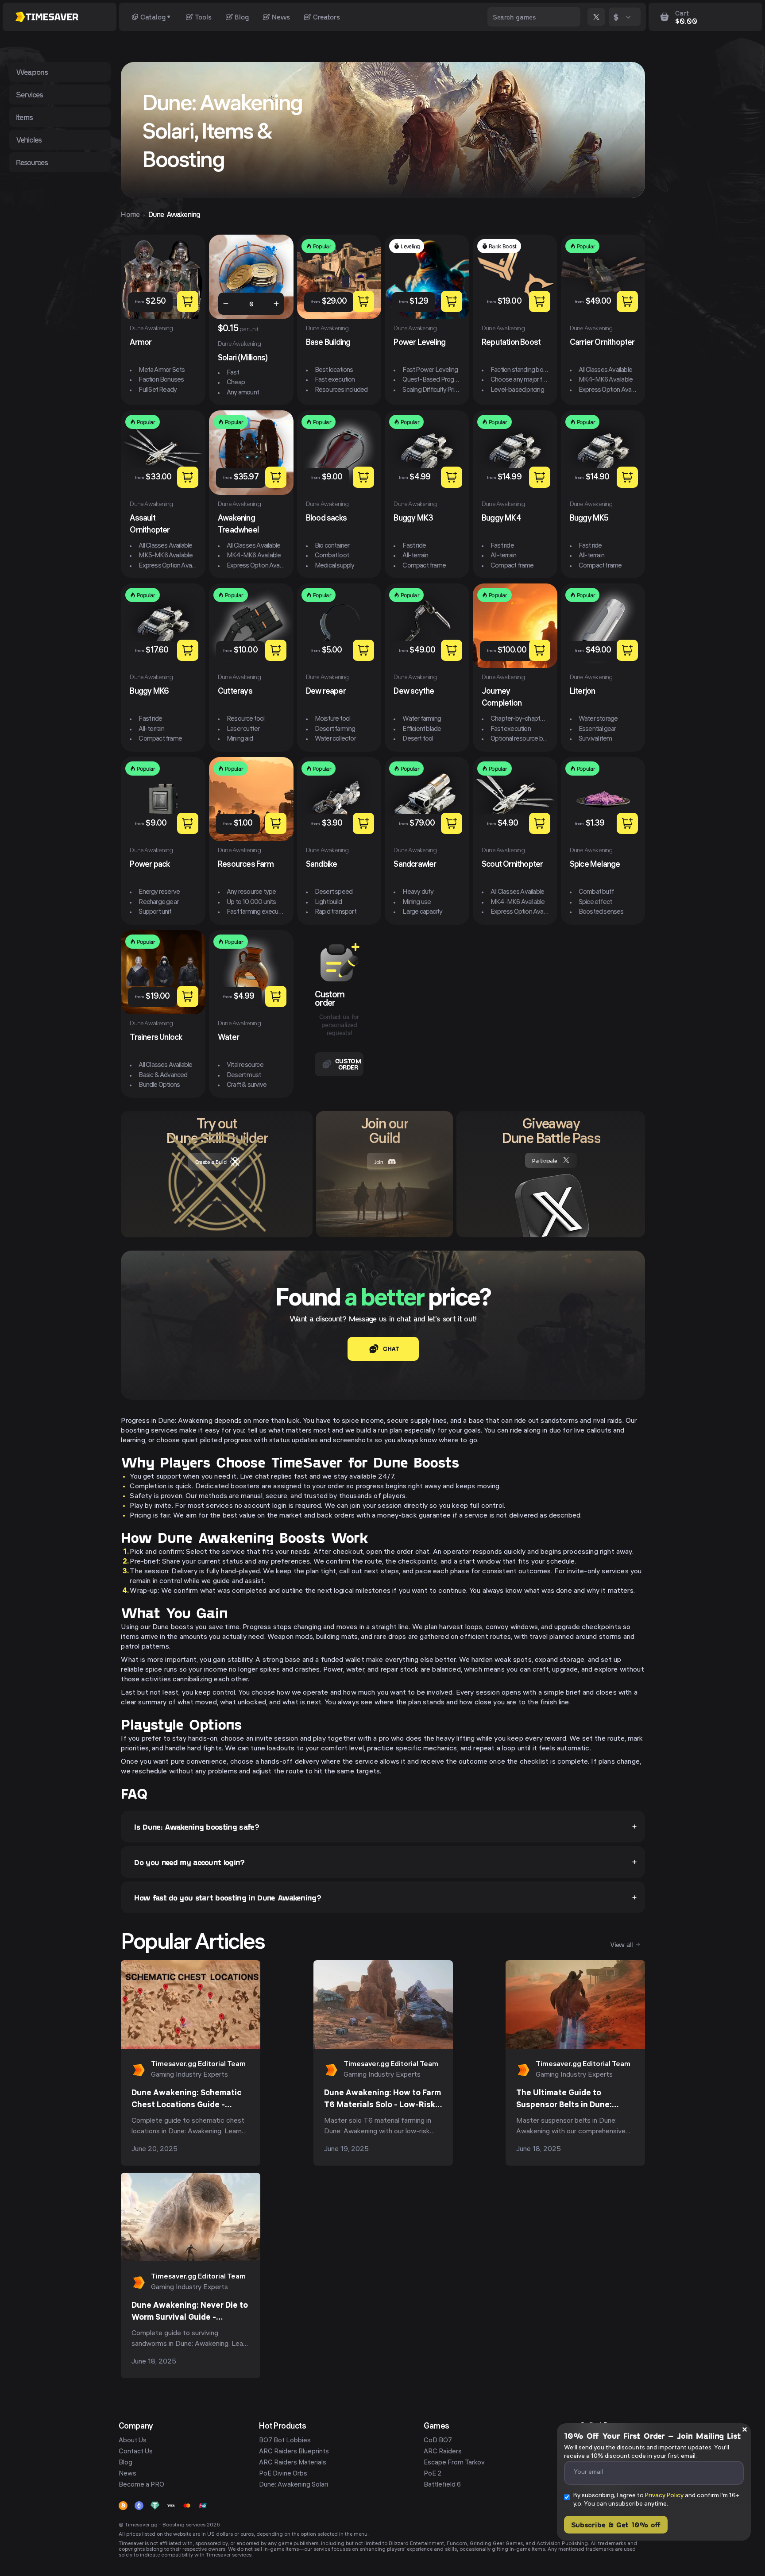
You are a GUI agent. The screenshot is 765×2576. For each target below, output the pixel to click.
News (281, 17)
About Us (133, 2441)
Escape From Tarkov (454, 2463)
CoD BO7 (438, 2441)
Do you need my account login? (189, 1862)
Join (379, 1162)
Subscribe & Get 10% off (616, 2524)
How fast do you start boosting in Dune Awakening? (228, 1897)
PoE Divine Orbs (283, 2474)
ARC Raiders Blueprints (294, 2452)
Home (130, 214)
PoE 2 (433, 2474)
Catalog (153, 17)
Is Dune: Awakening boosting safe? (197, 1827)
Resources (32, 162)
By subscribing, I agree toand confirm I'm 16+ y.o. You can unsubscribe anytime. (657, 2500)
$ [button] (616, 17)
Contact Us (136, 2452)
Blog (242, 17)
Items (25, 117)
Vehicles (29, 139)
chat (391, 1349)
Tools (203, 17)
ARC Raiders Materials (293, 2463)
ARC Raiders (443, 2452)
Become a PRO (141, 2485)
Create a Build (211, 1162)
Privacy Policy (664, 2496)
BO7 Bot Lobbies (285, 2441)
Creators (326, 17)
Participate (545, 1160)
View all (621, 1944)
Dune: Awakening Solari (294, 2485)
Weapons (32, 72)
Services (30, 94)
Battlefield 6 (442, 2485)
